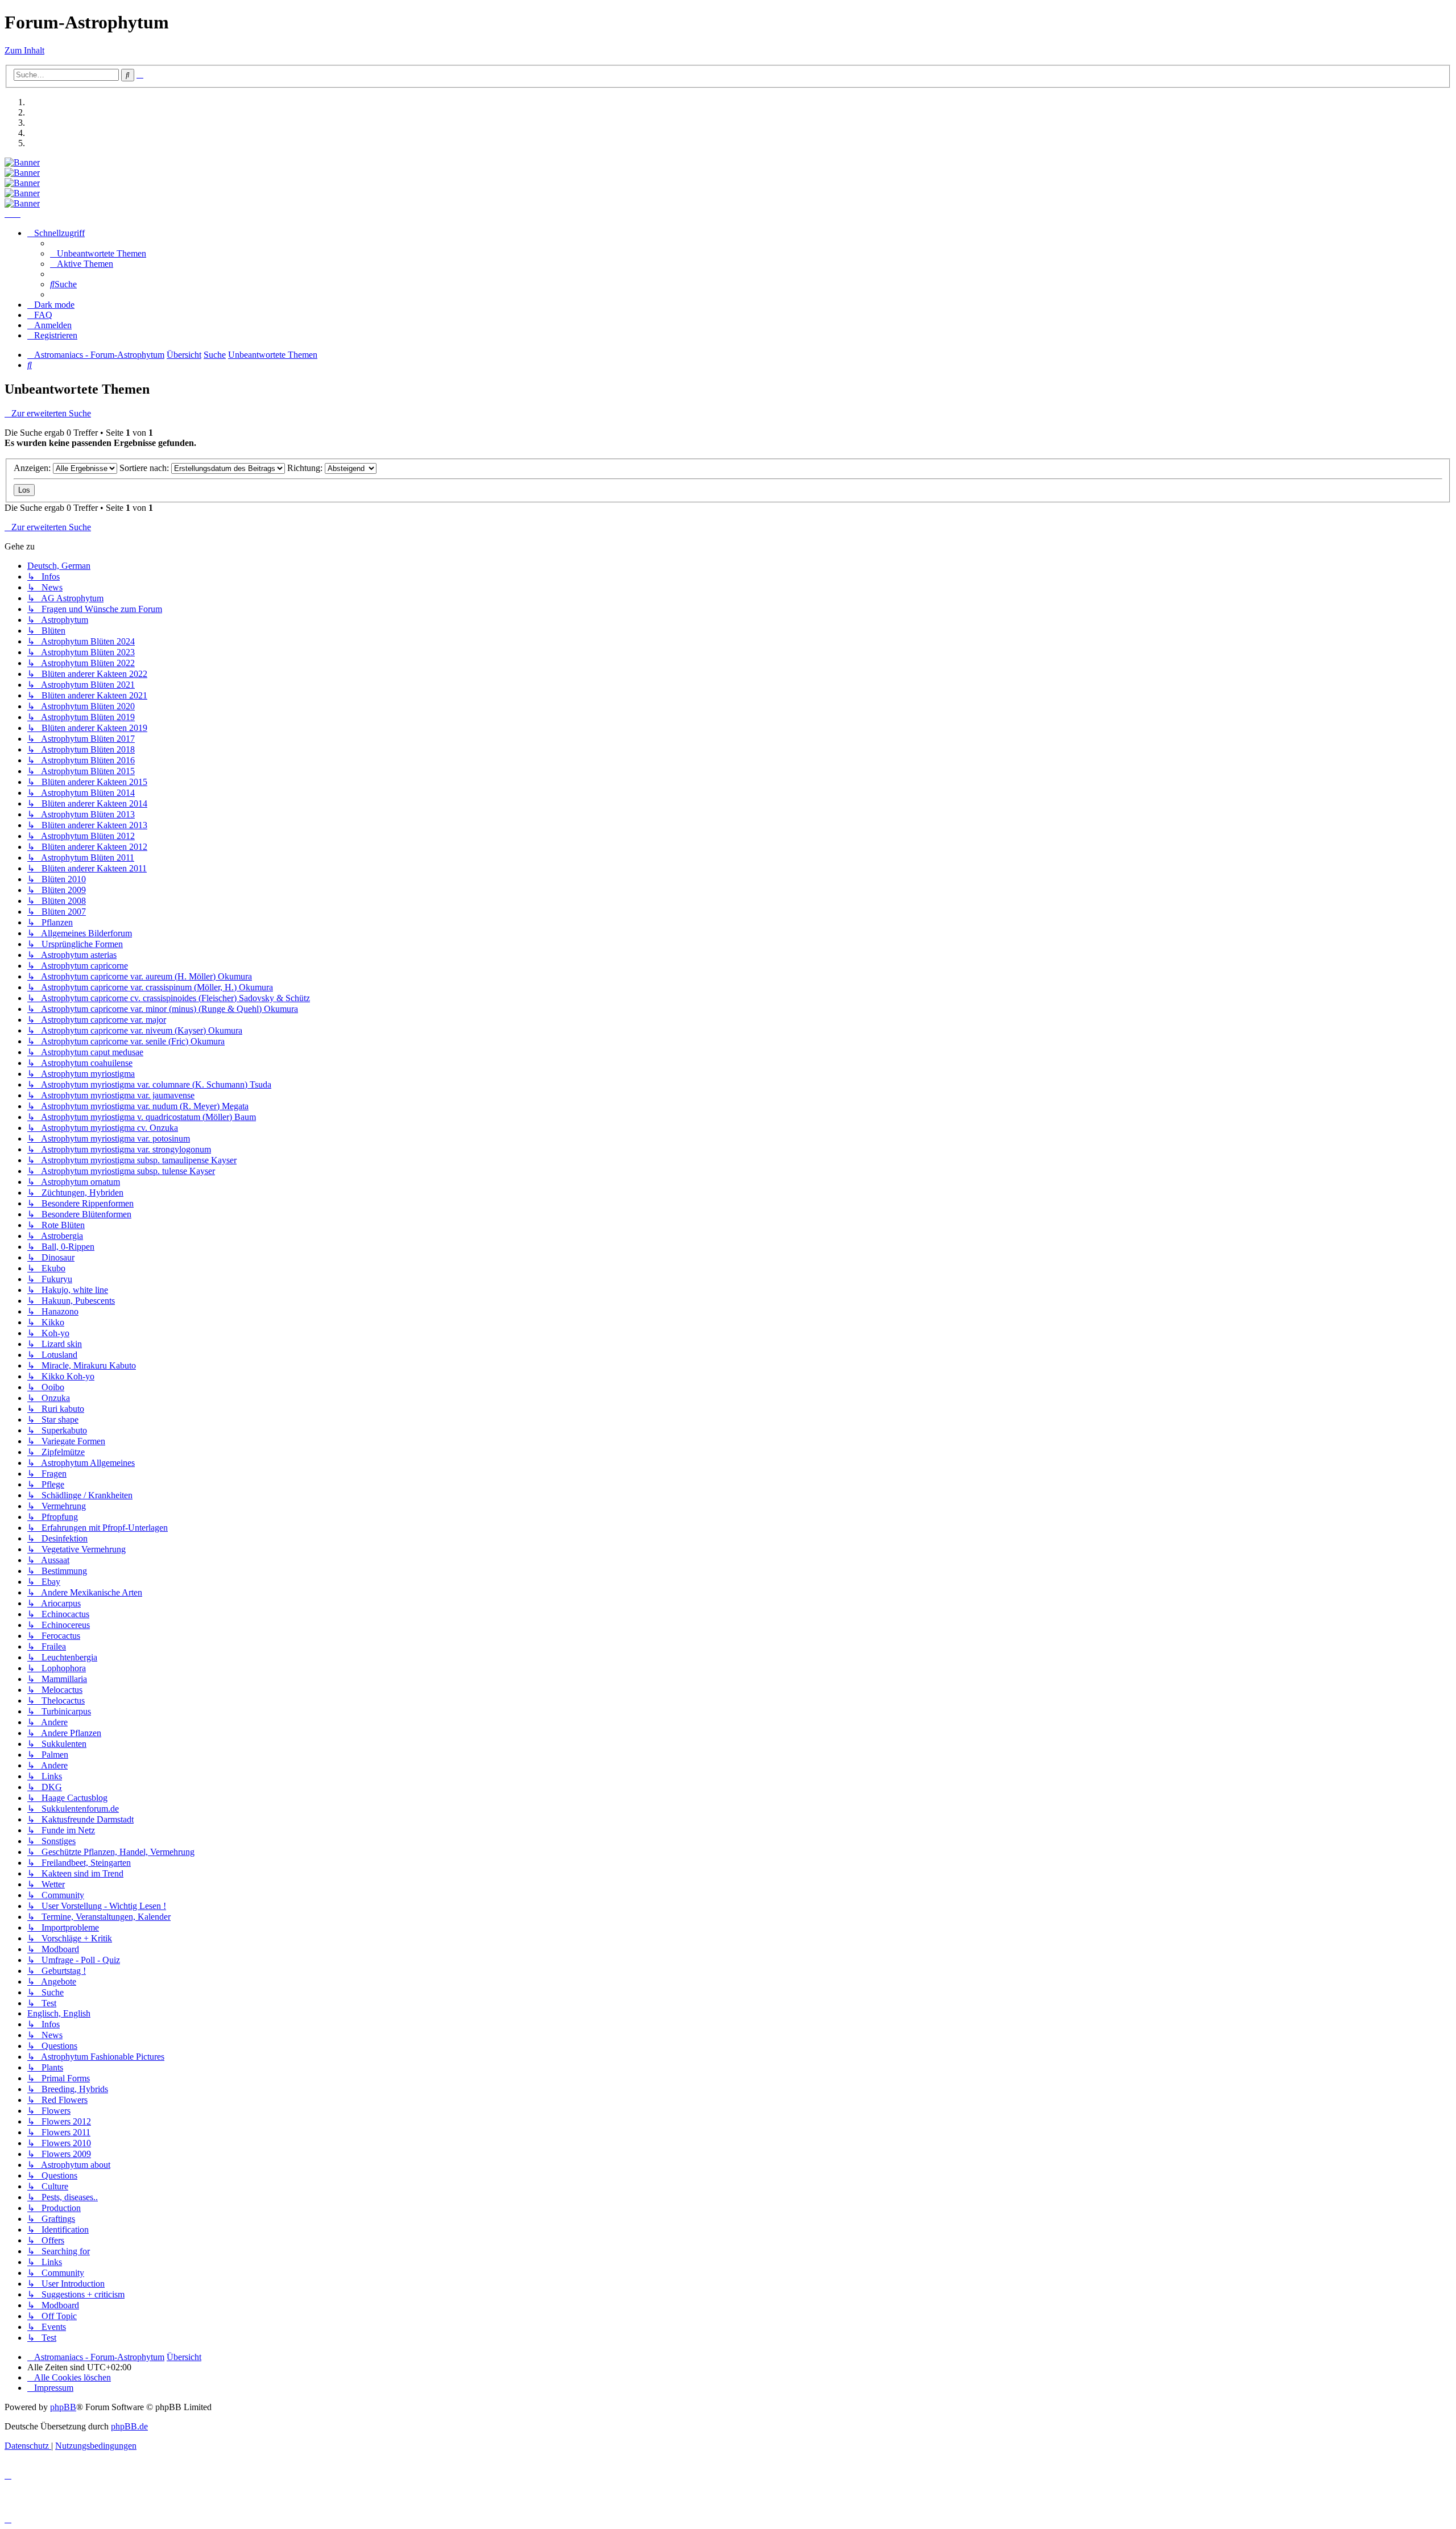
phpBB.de (129, 2426)
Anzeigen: (33, 468)
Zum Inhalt (24, 50)
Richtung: (306, 468)
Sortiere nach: (145, 468)
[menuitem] (98, 253)
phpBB (63, 2407)
